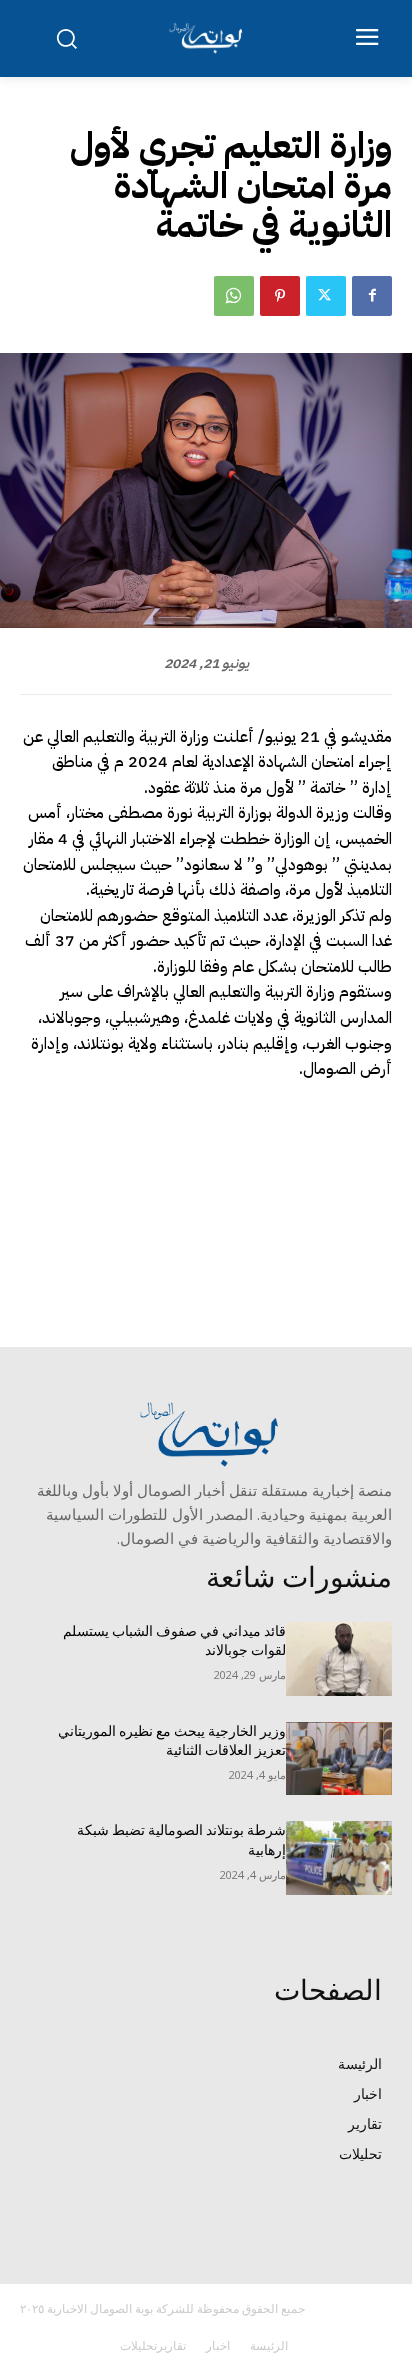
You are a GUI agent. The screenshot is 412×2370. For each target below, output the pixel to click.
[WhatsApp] (234, 296)
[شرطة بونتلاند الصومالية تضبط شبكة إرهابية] (339, 1858)
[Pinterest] (280, 296)
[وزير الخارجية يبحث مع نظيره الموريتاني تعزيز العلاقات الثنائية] (339, 1759)
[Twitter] (326, 296)
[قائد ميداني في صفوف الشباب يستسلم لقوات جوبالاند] (339, 1659)
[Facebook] (372, 296)
